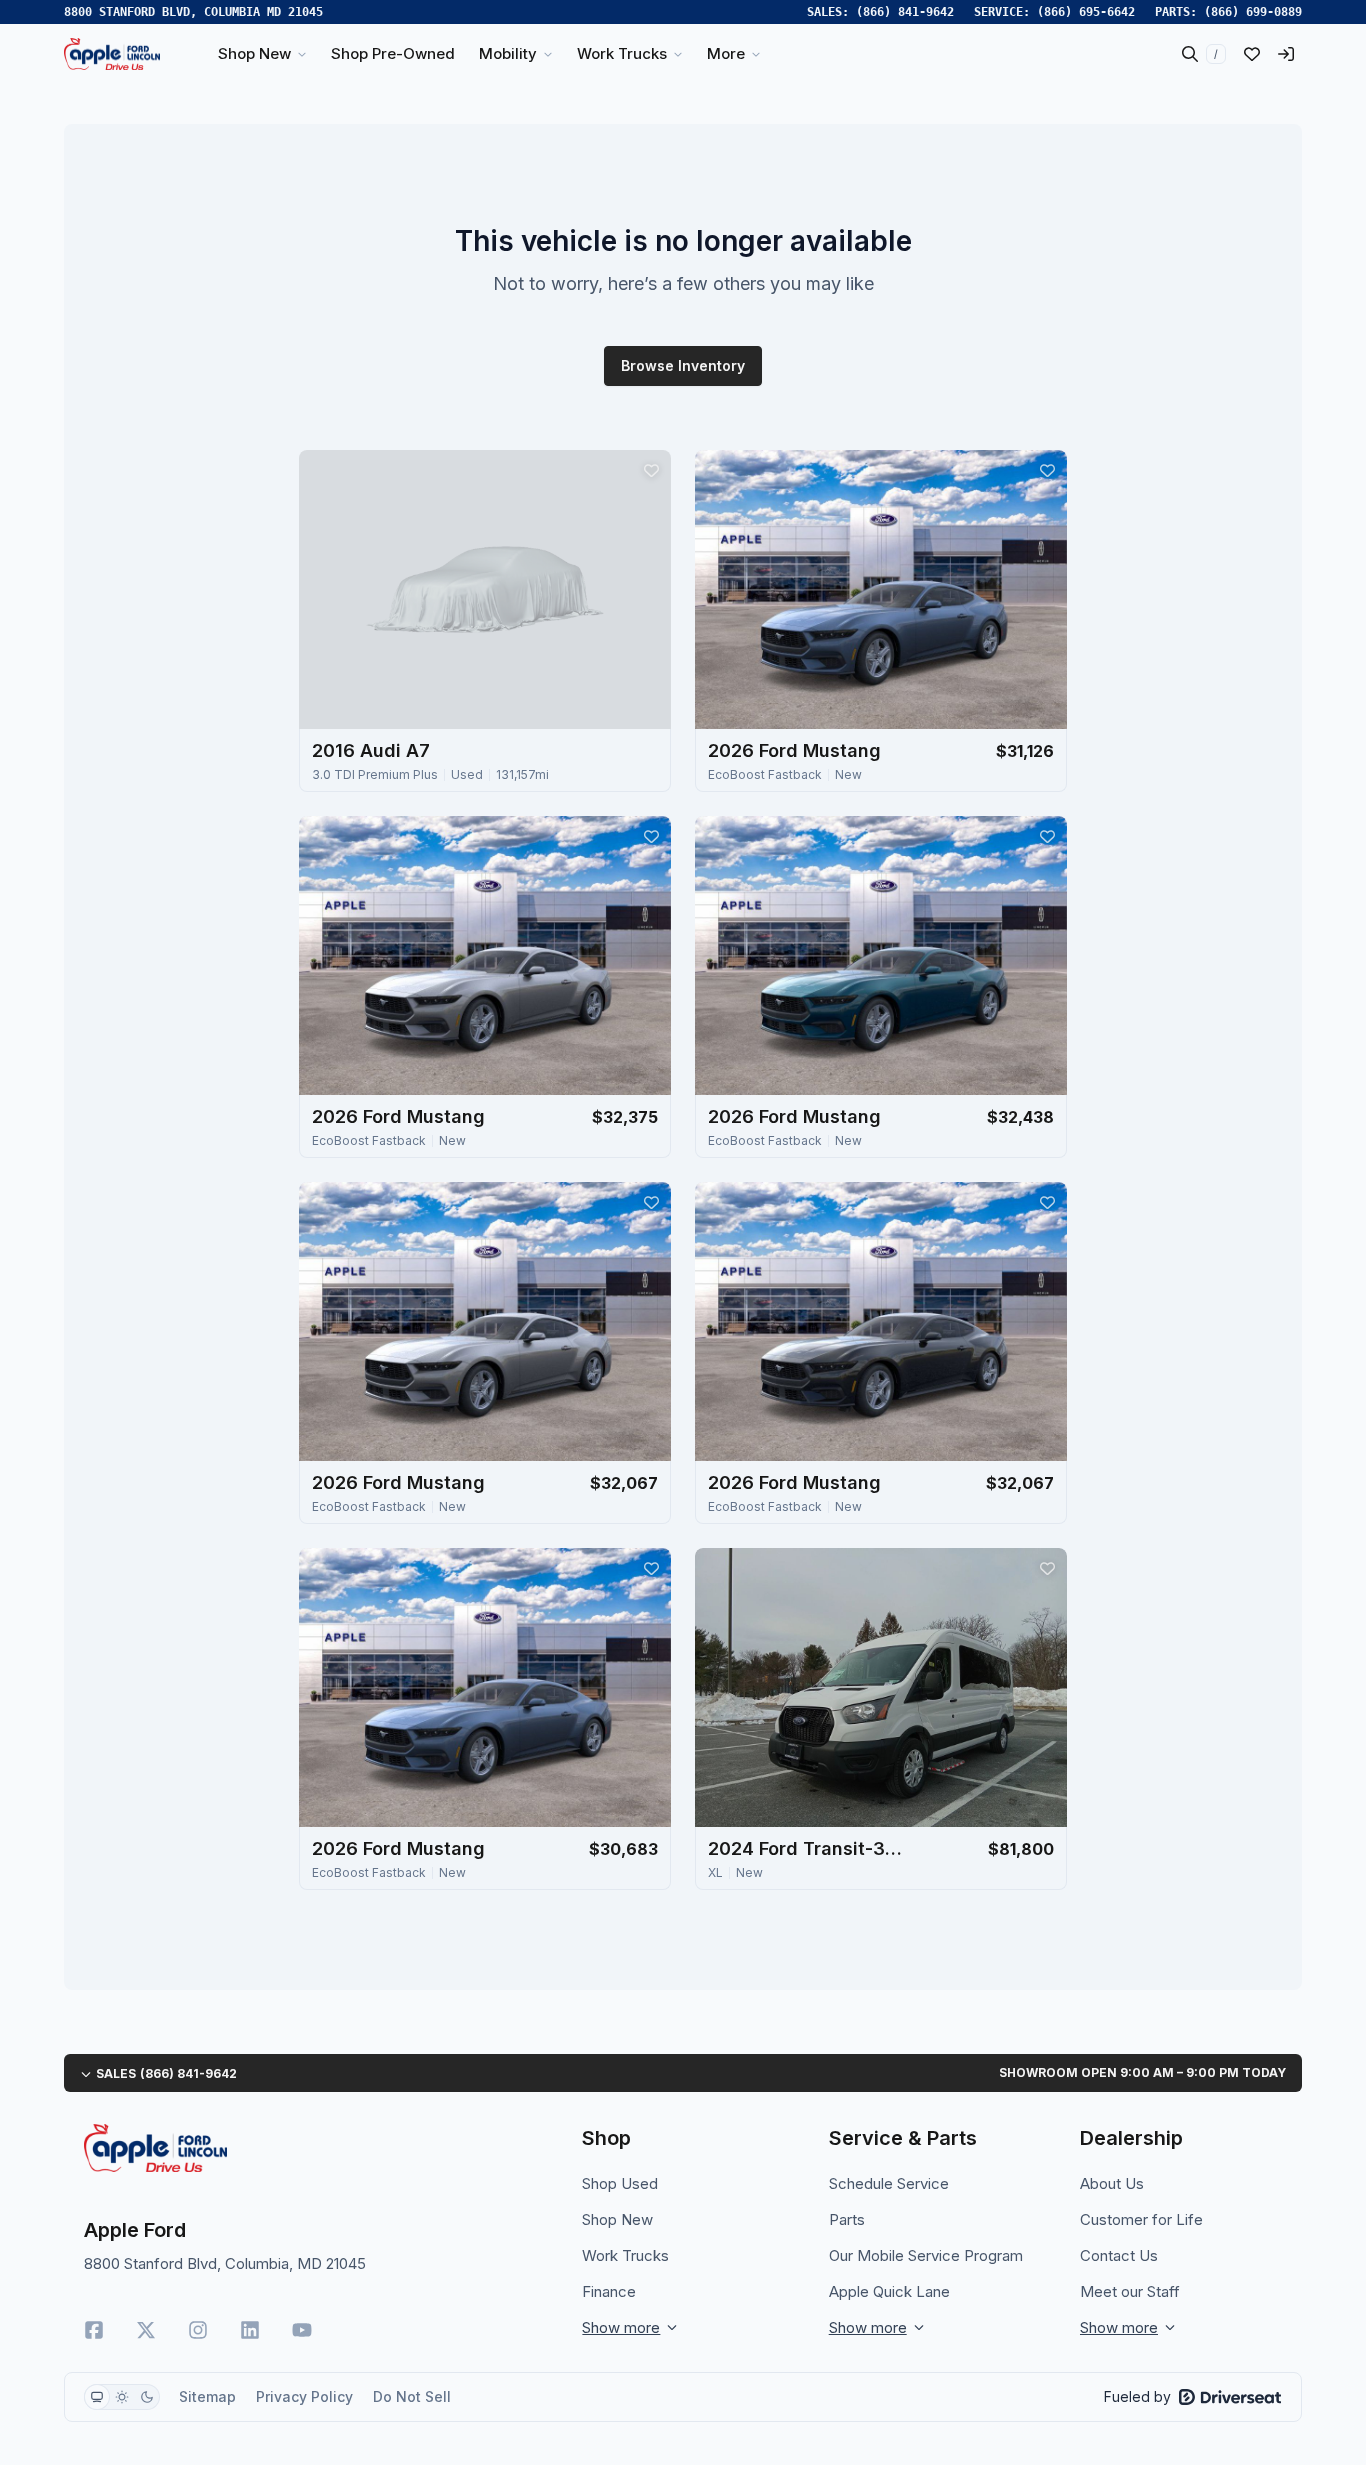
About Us (1112, 2183)
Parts (847, 2219)
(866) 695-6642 (1086, 12)
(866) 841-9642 (905, 12)
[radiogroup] (122, 2397)
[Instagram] (198, 2330)
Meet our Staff (1130, 2291)
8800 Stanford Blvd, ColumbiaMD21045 (193, 12)
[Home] (112, 54)
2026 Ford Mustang (794, 750)
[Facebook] (94, 2330)
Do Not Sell (412, 2396)
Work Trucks (625, 2255)
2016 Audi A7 (371, 750)
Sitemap (207, 2396)
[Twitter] (146, 2330)
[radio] (97, 2397)
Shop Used (620, 2183)
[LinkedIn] (250, 2330)
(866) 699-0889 (1253, 12)
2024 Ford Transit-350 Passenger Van (808, 1848)
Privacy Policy (304, 2396)
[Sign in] (1286, 54)
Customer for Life (1141, 2219)
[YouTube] (302, 2330)
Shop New (617, 2219)
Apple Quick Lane (889, 2291)
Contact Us (1119, 2255)
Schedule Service (889, 2183)
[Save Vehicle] (651, 470)
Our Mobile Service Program (926, 2255)
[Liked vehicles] (1252, 54)
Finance (609, 2291)
